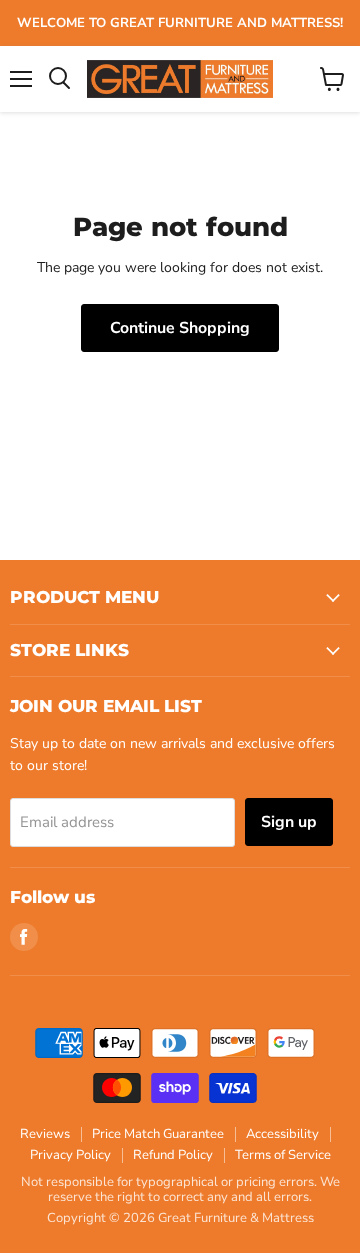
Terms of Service (283, 1155)
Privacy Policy (70, 1155)
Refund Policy (173, 1155)
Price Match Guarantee (158, 1134)
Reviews (45, 1134)
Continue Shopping (180, 328)
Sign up (289, 822)
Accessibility (282, 1134)
